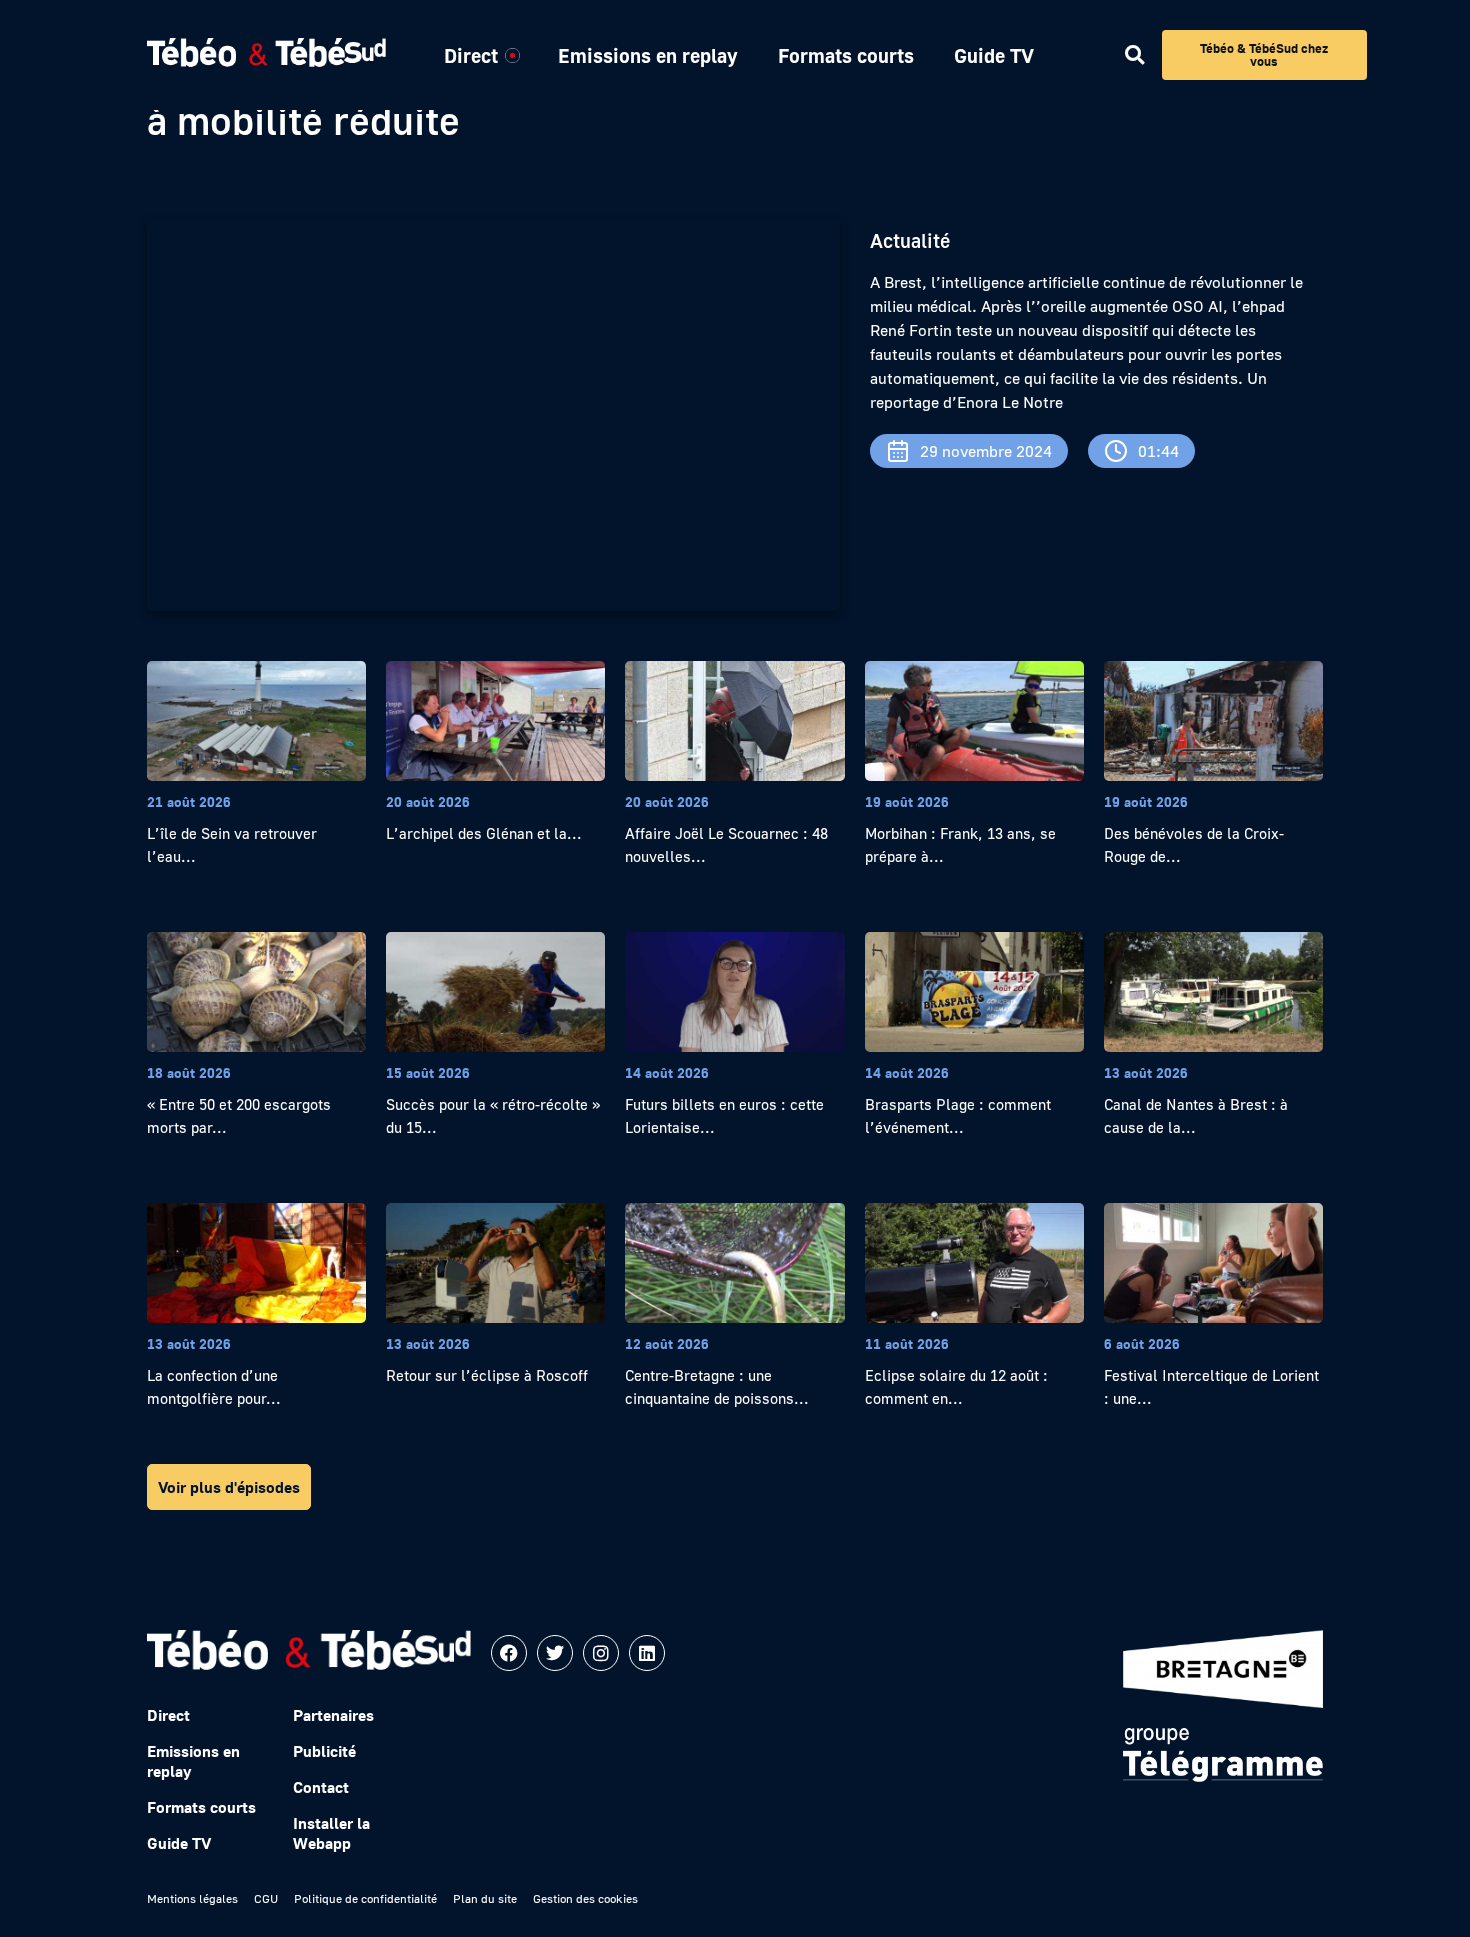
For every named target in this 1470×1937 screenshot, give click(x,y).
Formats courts (846, 55)
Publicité (324, 1751)
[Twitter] (555, 1653)
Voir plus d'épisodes (229, 1487)
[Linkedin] (647, 1653)
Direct (471, 55)
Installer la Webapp (331, 1833)
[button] (1134, 55)
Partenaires (333, 1715)
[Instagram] (601, 1653)
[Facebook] (509, 1653)
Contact (321, 1787)
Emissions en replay (648, 55)
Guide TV (994, 55)
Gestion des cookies (585, 1898)
